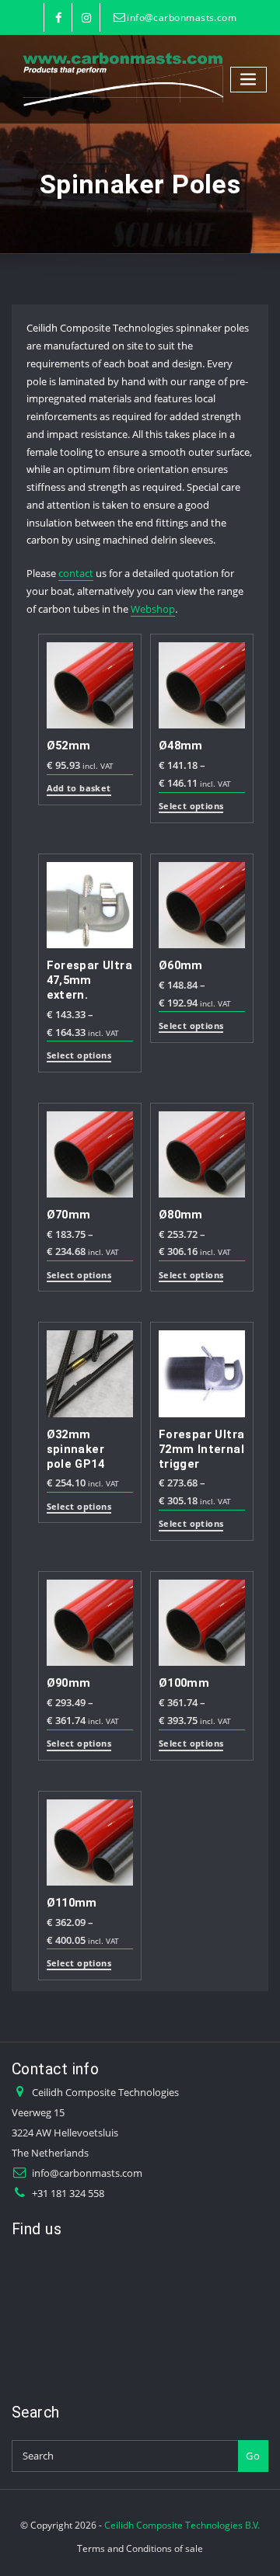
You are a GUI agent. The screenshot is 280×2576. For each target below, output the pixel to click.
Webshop (153, 609)
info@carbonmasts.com (182, 17)
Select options (191, 807)
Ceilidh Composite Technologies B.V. (182, 2525)
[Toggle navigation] (249, 80)
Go (253, 2456)
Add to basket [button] (79, 789)
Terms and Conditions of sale (140, 2548)
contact (76, 573)
